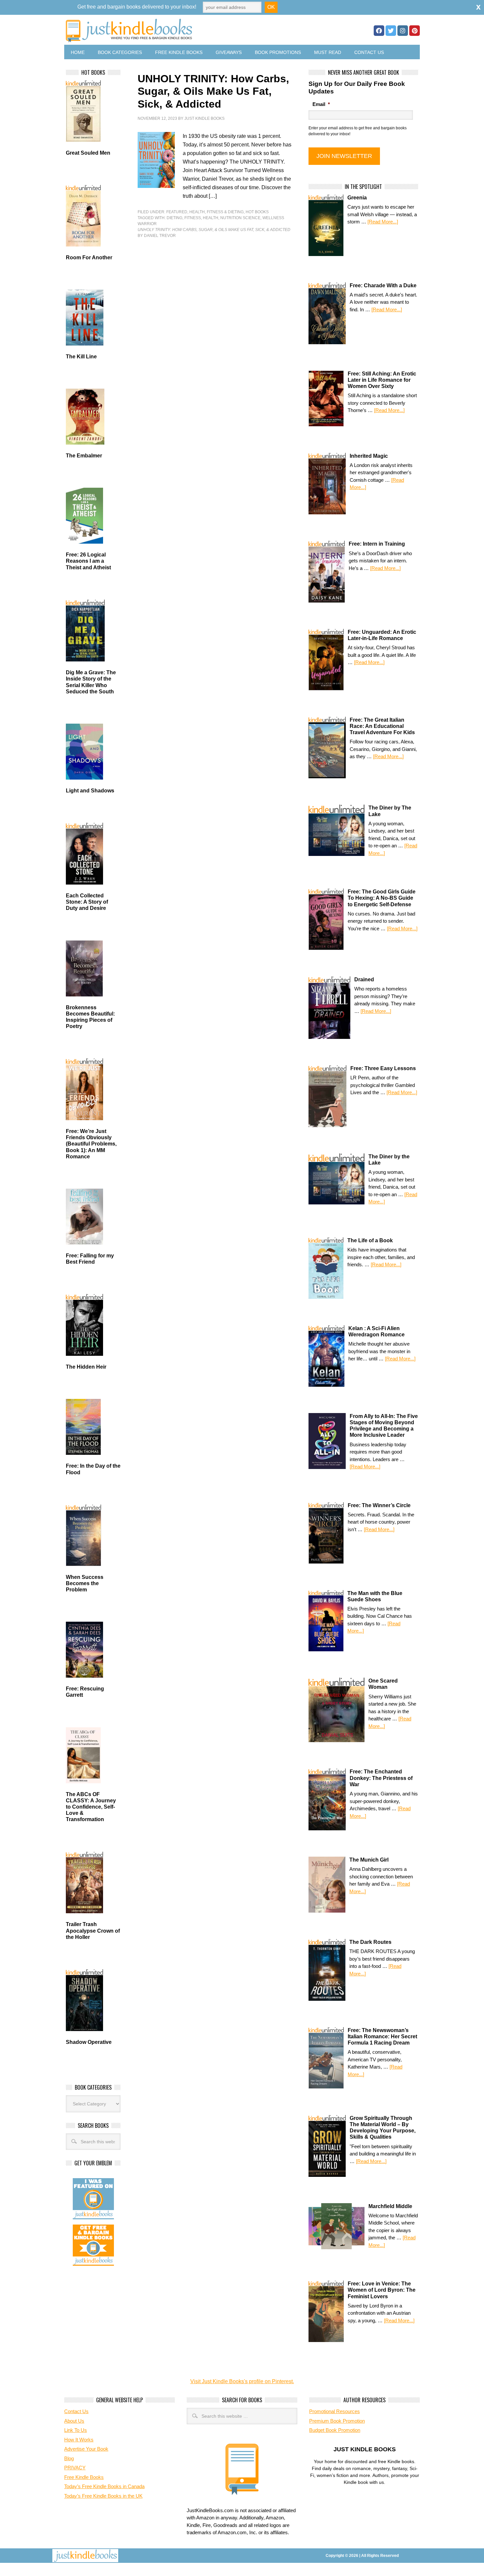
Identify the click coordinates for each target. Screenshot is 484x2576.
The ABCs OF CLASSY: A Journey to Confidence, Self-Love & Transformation (91, 1807)
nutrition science (240, 218)
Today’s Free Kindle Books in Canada (104, 2486)
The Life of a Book (370, 1240)
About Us (74, 2421)
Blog (69, 2458)
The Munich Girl (369, 1860)
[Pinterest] (415, 31)
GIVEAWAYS (229, 52)
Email (321, 104)
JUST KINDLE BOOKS (181, 30)
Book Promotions (278, 52)
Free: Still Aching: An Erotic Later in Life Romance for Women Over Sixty (382, 380)
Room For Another (89, 258)
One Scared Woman (383, 1684)
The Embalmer (84, 456)
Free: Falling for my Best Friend (90, 1259)
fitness (193, 218)
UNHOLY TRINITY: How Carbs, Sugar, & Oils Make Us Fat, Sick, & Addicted (213, 91)
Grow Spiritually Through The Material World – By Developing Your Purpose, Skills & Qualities (383, 2128)
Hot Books (257, 212)
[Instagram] (403, 31)
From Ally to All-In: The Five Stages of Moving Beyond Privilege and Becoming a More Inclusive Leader (384, 1426)
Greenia (357, 198)
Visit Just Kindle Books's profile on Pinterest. (242, 2381)
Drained (364, 979)
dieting (175, 218)
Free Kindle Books (179, 52)
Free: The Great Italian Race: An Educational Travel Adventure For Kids (382, 726)
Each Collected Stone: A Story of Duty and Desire (87, 902)
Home (78, 52)
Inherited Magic (369, 456)
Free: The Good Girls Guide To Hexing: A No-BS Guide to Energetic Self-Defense (382, 898)
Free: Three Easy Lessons (383, 1068)
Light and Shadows (90, 791)
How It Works (79, 2440)
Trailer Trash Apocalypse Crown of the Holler (93, 1931)
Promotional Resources (335, 2411)
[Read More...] (383, 222)
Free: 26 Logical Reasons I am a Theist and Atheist (88, 561)
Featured (177, 212)
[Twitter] (391, 31)
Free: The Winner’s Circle (379, 1505)
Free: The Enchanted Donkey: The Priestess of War (381, 1778)
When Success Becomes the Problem (85, 1583)
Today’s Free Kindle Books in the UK (103, 2496)
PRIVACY (75, 2468)
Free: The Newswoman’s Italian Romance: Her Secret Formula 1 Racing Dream (382, 2036)
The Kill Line (81, 357)
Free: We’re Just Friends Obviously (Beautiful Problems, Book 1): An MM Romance (91, 1144)
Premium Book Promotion (337, 2421)
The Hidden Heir (86, 1367)
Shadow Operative (89, 2042)
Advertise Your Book (86, 2449)
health (211, 218)
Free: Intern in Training (377, 544)
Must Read (328, 52)
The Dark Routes (370, 1942)
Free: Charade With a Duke (383, 285)
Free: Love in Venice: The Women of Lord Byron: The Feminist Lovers (382, 2290)
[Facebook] (379, 31)
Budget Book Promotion (335, 2430)
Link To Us (76, 2430)
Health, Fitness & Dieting (216, 212)
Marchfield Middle (390, 2206)
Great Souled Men (88, 153)
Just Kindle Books (204, 118)
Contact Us (369, 52)
